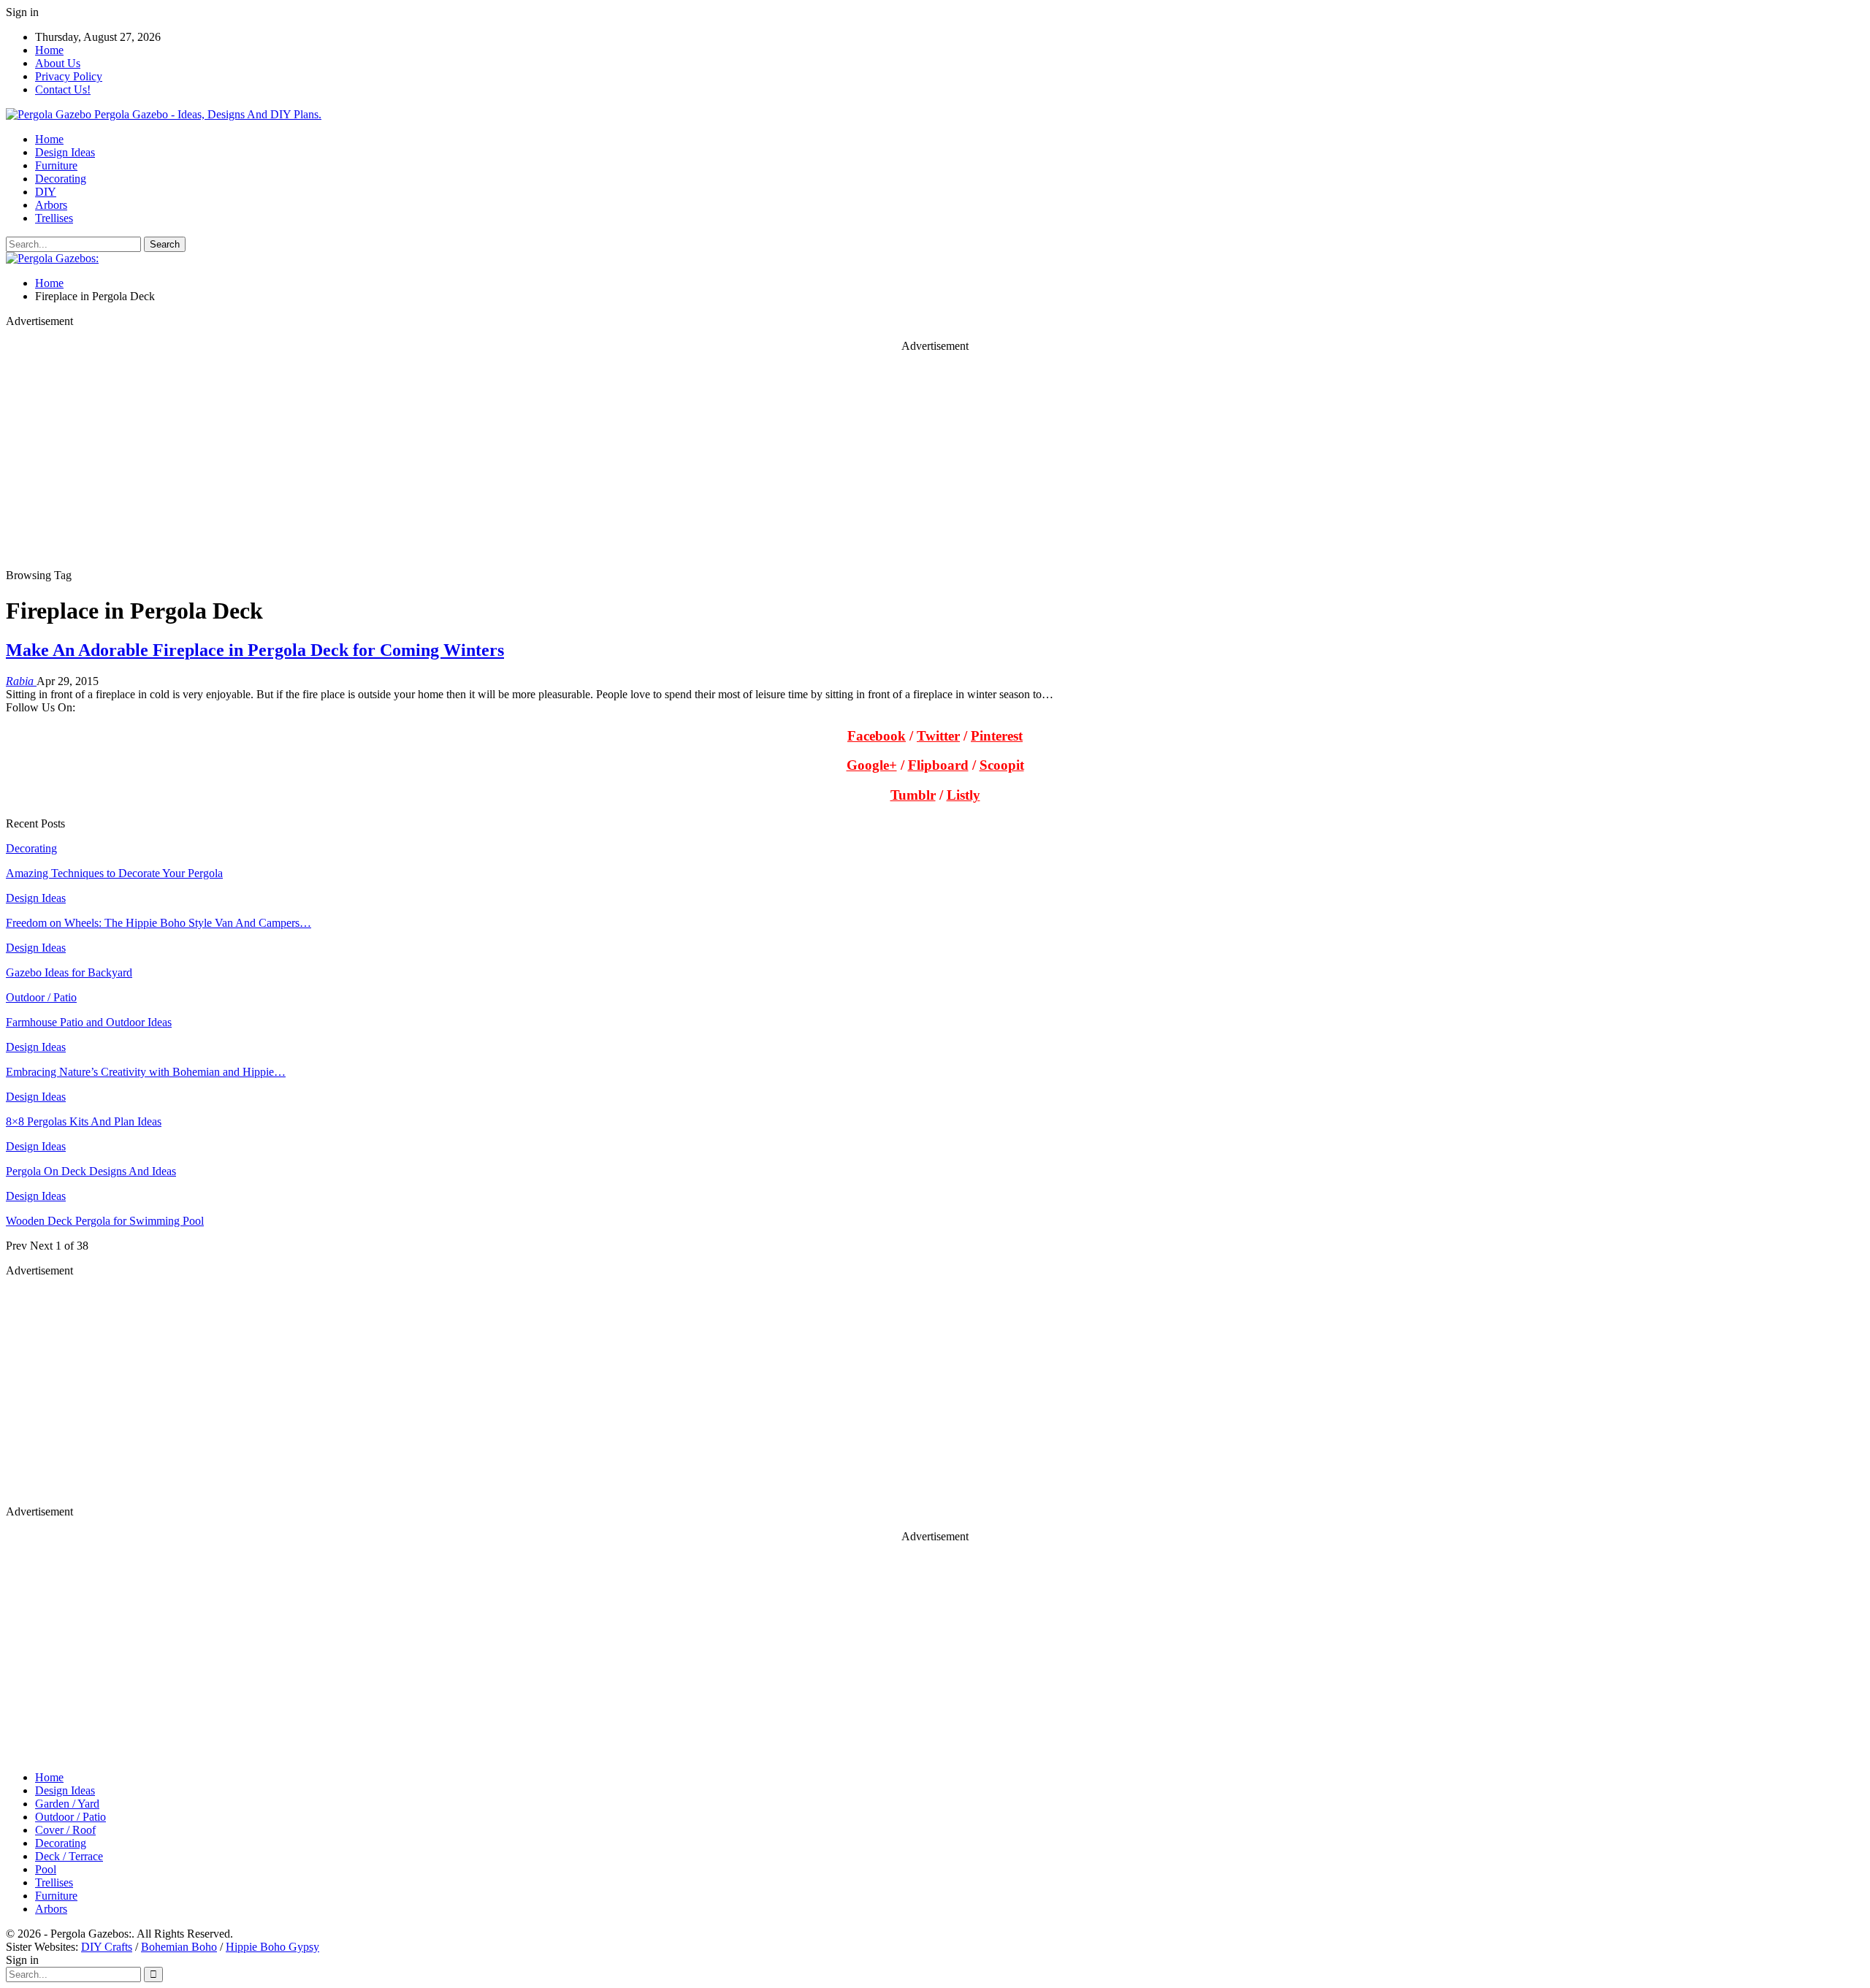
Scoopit (1002, 765)
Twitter (938, 736)
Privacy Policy (69, 76)
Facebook (877, 736)
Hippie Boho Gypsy (272, 1947)
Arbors (51, 205)
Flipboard (938, 765)
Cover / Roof (65, 1830)
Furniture (56, 165)
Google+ (872, 765)
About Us (58, 63)
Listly (963, 795)
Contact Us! (63, 89)
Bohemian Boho (179, 1947)
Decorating (61, 179)
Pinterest (997, 736)
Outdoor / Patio (41, 997)
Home (49, 50)
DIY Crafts (107, 1947)
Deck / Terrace (69, 1856)
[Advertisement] (444, 467)
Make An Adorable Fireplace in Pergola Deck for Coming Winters (255, 650)
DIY (46, 192)
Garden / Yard (67, 1804)
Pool (46, 1869)
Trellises (54, 218)
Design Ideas (65, 152)
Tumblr (913, 795)
